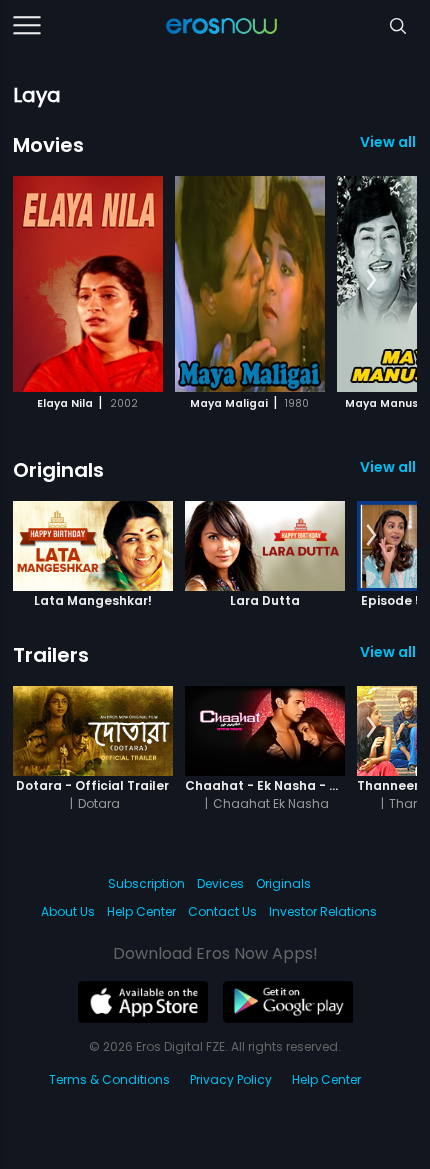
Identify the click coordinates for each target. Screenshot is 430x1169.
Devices (220, 883)
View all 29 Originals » (388, 467)
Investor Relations (323, 911)
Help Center (141, 911)
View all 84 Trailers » (388, 652)
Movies (48, 145)
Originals (58, 470)
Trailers (51, 655)
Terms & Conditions (109, 1079)
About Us (68, 911)
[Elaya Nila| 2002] (88, 284)
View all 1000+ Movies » (388, 142)
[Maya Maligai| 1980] (250, 284)
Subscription (146, 883)
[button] (371, 281)
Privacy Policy (231, 1079)
